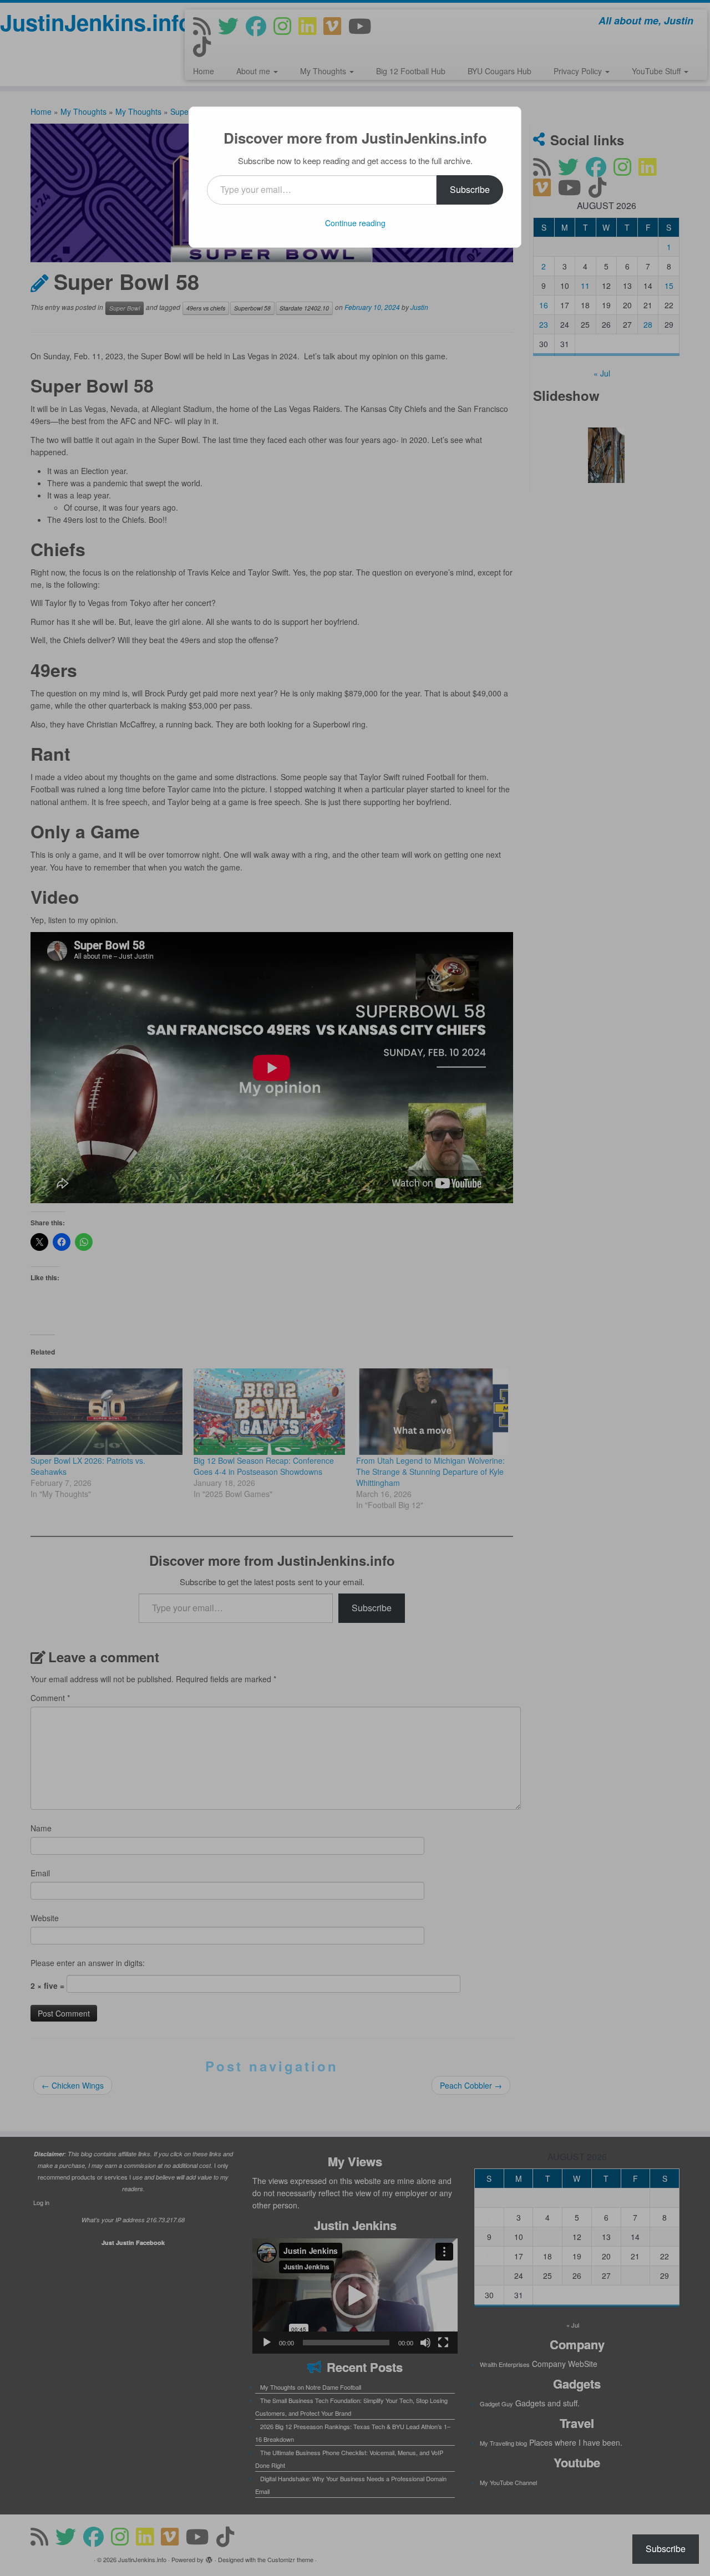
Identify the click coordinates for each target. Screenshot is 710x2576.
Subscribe (470, 189)
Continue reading (355, 223)
